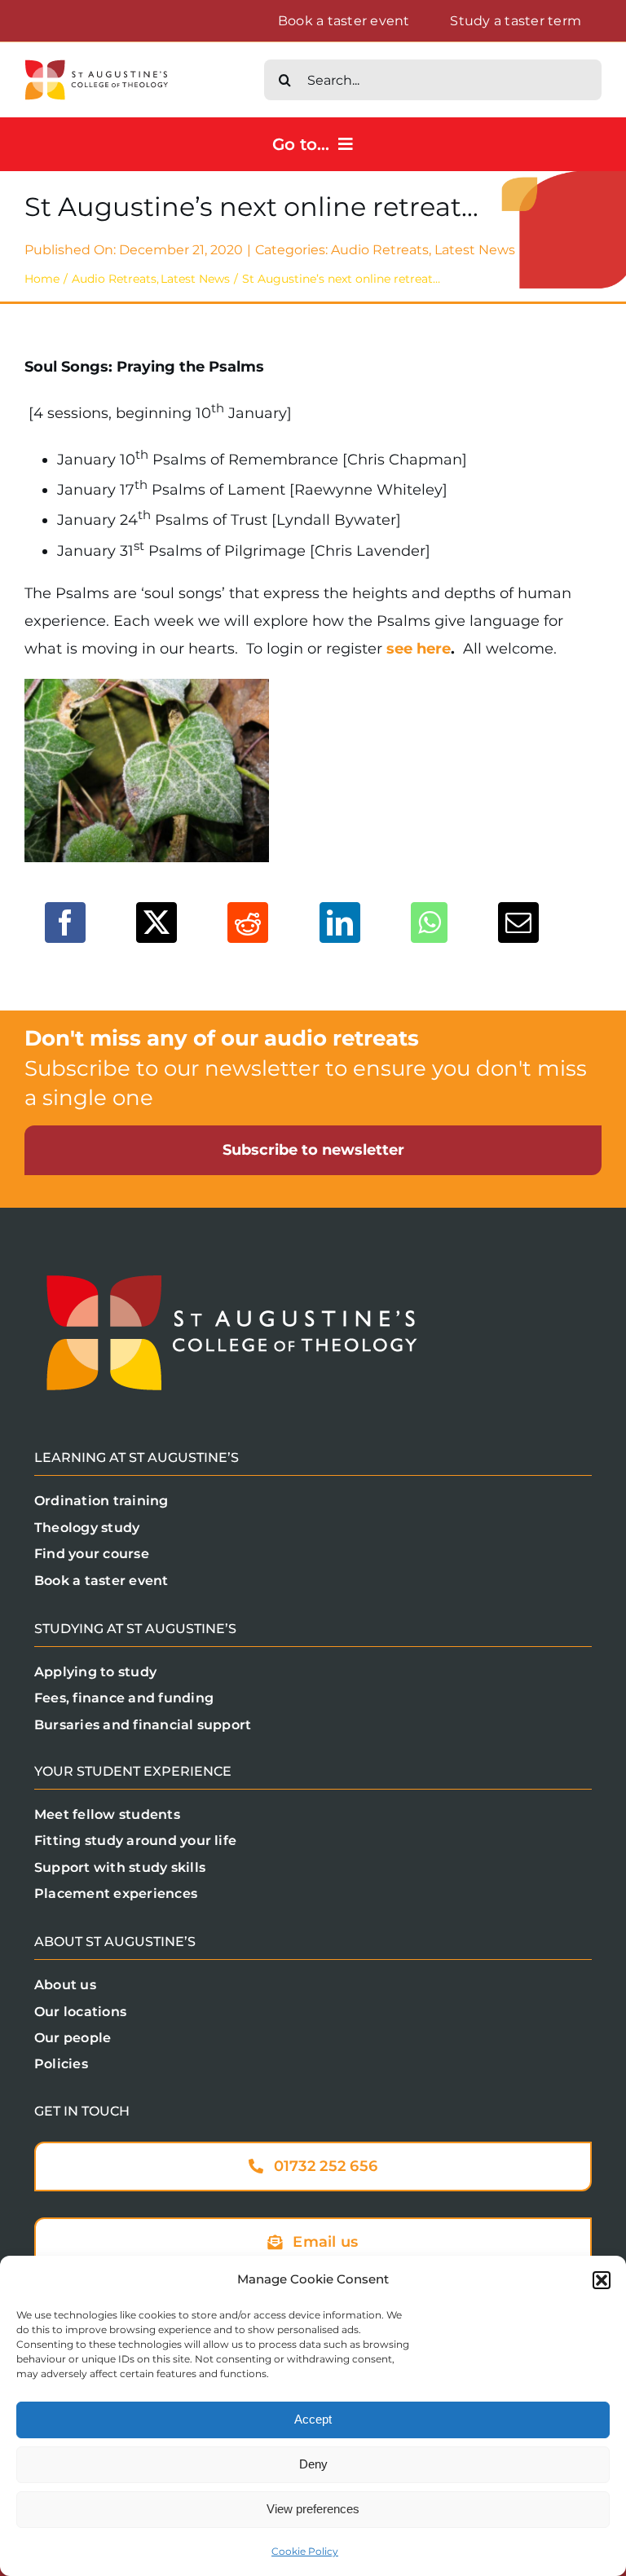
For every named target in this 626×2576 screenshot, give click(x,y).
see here (419, 649)
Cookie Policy (305, 2551)
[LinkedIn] (340, 923)
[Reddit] (248, 923)
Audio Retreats (380, 250)
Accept (313, 2419)
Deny (313, 2464)
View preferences (313, 2509)
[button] (602, 2280)
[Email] (518, 923)
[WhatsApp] (429, 923)
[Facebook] (65, 923)
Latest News (475, 250)
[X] (156, 923)
